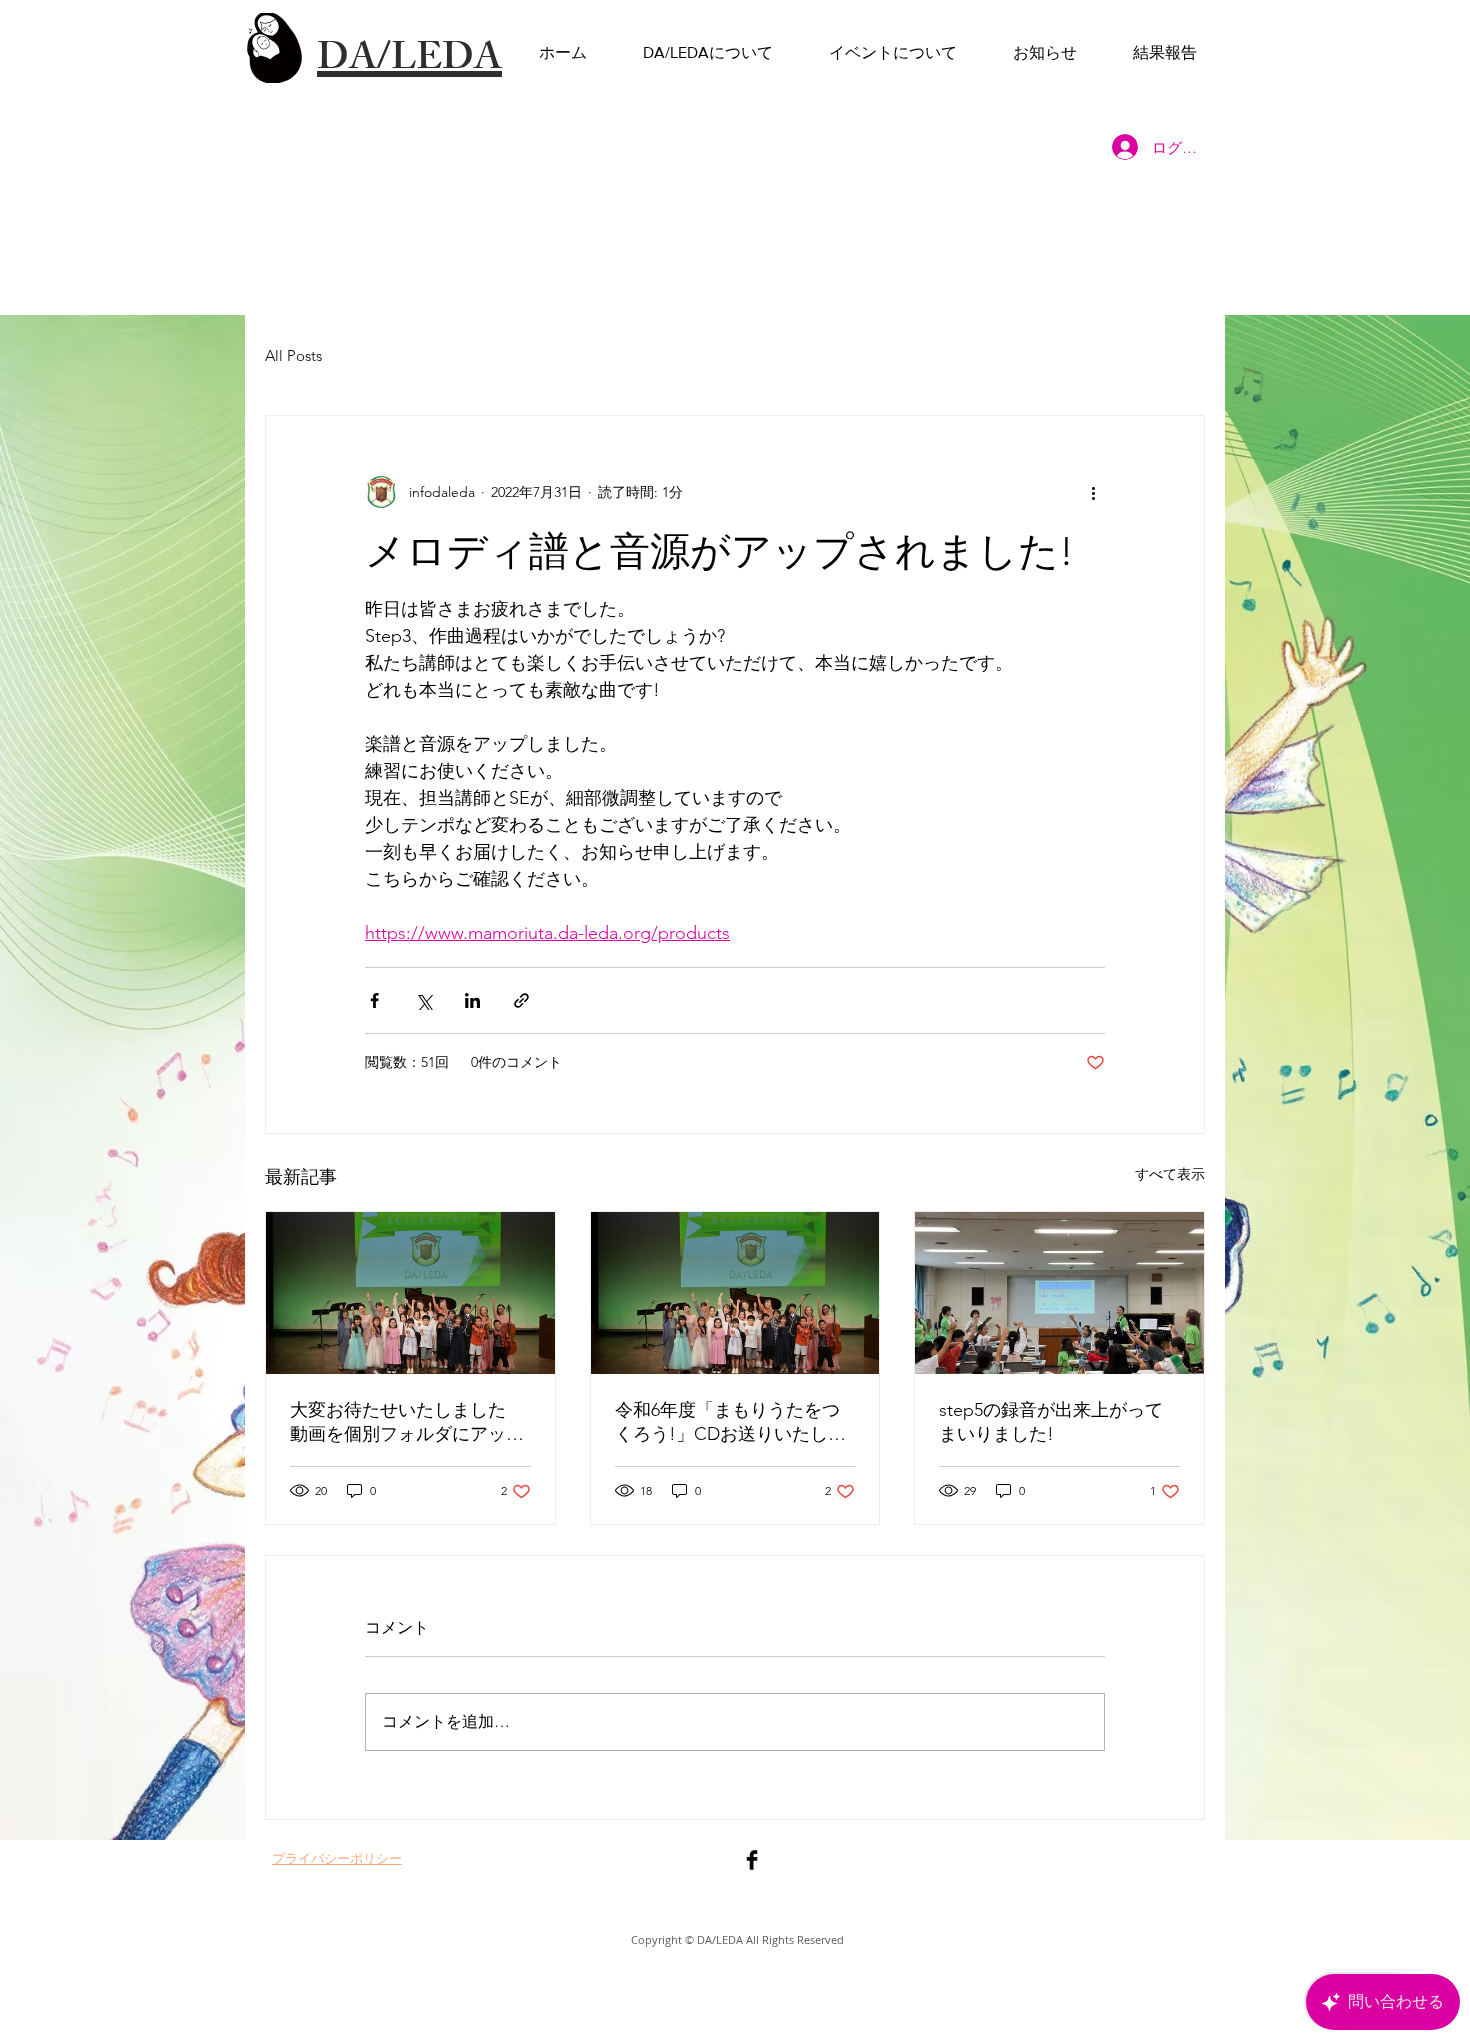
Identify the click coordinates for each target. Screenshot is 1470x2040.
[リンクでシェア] (521, 1000)
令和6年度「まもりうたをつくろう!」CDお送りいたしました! (730, 1422)
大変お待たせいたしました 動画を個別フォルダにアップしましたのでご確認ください (407, 1422)
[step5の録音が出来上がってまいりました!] (1059, 1293)
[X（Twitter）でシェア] (423, 1000)
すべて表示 (1170, 1174)
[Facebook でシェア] (374, 1000)
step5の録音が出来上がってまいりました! (1051, 1422)
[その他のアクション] (1093, 492)
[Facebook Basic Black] (752, 1860)
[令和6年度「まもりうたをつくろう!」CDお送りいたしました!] (735, 1293)
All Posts (293, 355)
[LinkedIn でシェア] (472, 1000)
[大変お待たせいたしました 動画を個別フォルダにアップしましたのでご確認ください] (410, 1293)
